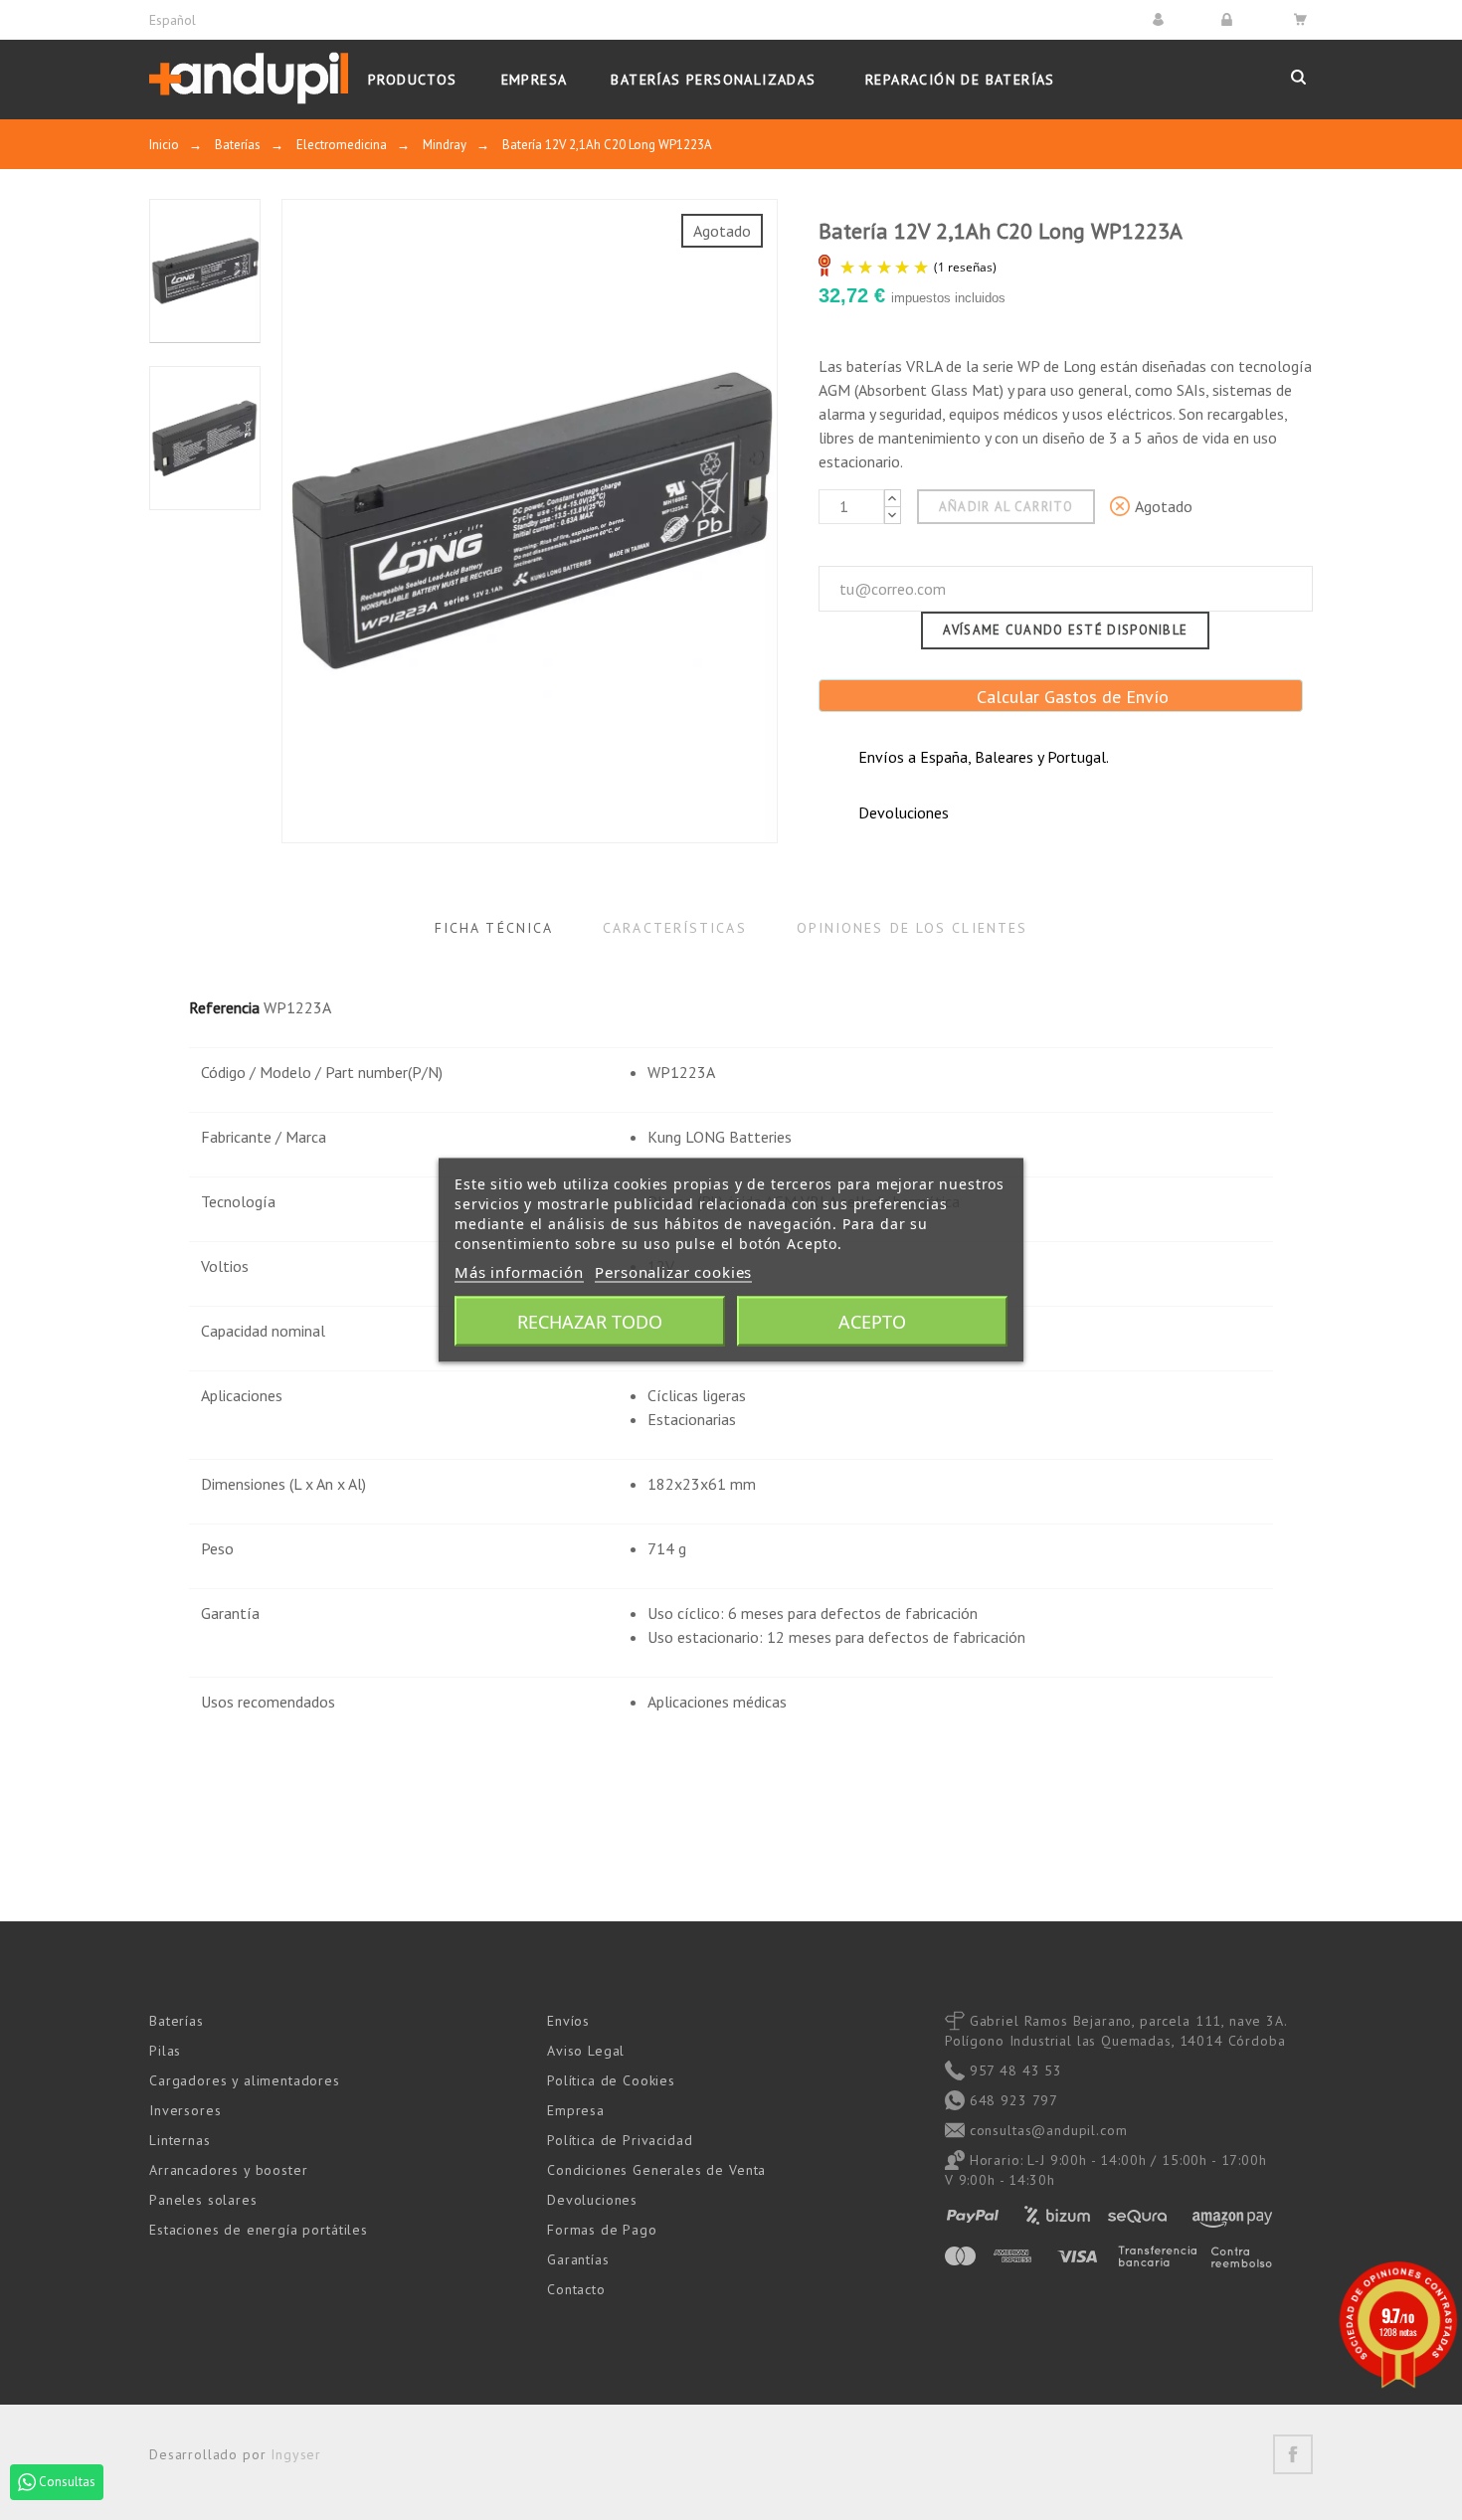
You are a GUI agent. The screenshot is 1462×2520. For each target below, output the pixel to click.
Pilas (165, 2051)
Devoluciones (592, 2200)
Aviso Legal (586, 2051)
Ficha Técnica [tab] (494, 928)
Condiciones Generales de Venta (656, 2170)
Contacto (576, 2289)
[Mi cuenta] (1161, 19)
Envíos (568, 2021)
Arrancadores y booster (228, 2170)
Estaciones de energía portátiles (259, 2230)
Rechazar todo (590, 1322)
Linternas (180, 2140)
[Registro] (1230, 19)
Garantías (578, 2259)
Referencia (224, 1007)
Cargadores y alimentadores (245, 2080)
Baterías (177, 2021)
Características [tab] (675, 928)
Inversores (185, 2110)
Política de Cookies (611, 2080)
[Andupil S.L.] (249, 79)
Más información (519, 1272)
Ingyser (296, 2454)
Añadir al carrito (1006, 507)
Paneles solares (203, 2200)
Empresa (576, 2110)
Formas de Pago (602, 2230)
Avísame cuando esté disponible (1065, 630)
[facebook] (1293, 2454)
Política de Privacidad (620, 2140)
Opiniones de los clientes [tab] (913, 928)
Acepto (872, 1322)
